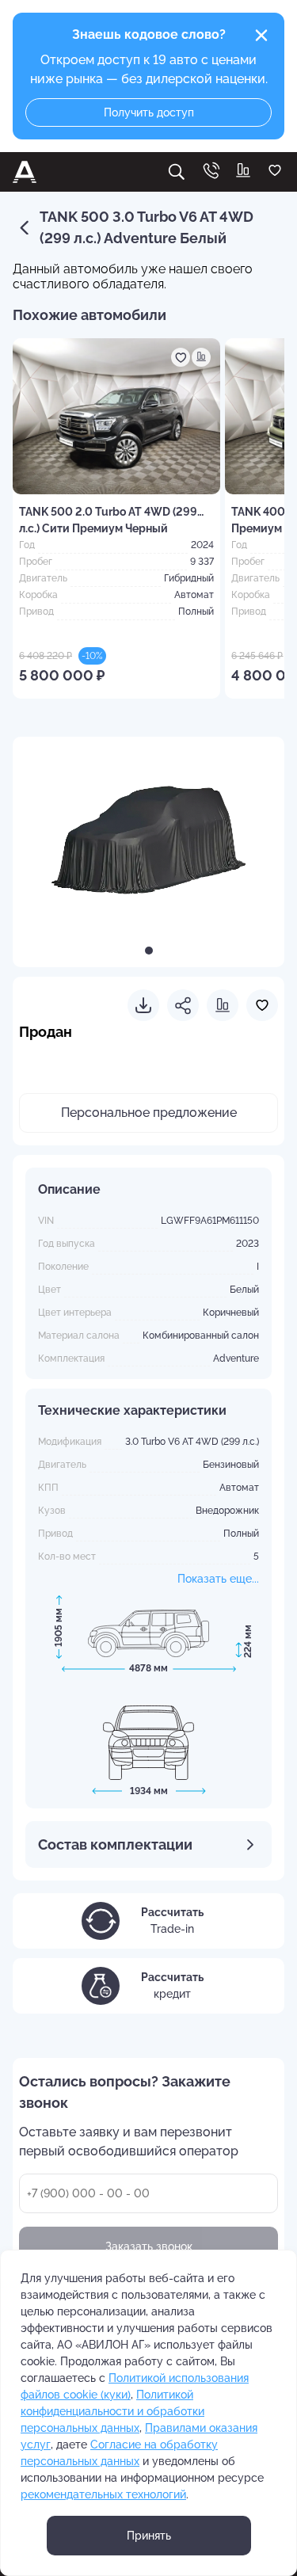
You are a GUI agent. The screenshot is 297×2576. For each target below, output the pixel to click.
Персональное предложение (149, 1113)
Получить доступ (149, 112)
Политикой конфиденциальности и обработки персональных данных (112, 2411)
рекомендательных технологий (103, 2494)
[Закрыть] (261, 36)
